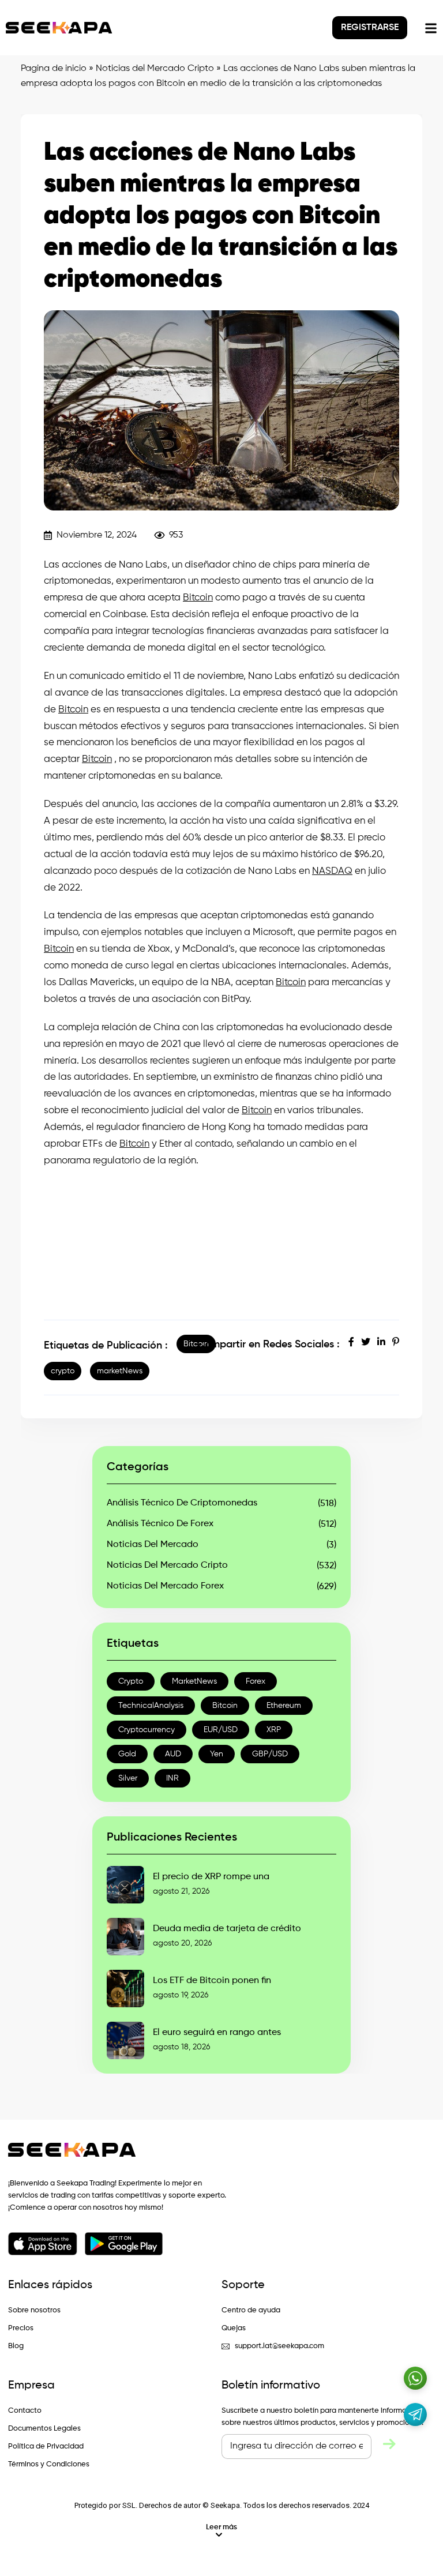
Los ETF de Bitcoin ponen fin (212, 1981)
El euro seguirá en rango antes (217, 2033)
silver (128, 1778)
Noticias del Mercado (153, 1545)
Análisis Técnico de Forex (160, 1524)
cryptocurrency (147, 1730)
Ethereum (284, 1706)
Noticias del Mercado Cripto (155, 69)
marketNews (120, 1371)
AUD (173, 1754)
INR (172, 1778)
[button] (221, 2531)
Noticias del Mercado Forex (165, 1586)
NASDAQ (332, 871)
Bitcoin (198, 598)
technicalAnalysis (151, 1706)
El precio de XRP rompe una (211, 1877)
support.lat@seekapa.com (279, 2346)
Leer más (221, 2527)
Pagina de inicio (54, 69)
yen (217, 1754)
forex (256, 1681)
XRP (274, 1730)
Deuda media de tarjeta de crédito (227, 1929)
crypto (63, 1371)
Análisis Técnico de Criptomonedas (182, 1503)
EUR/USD (221, 1730)
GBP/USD (270, 1754)
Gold (127, 1754)
